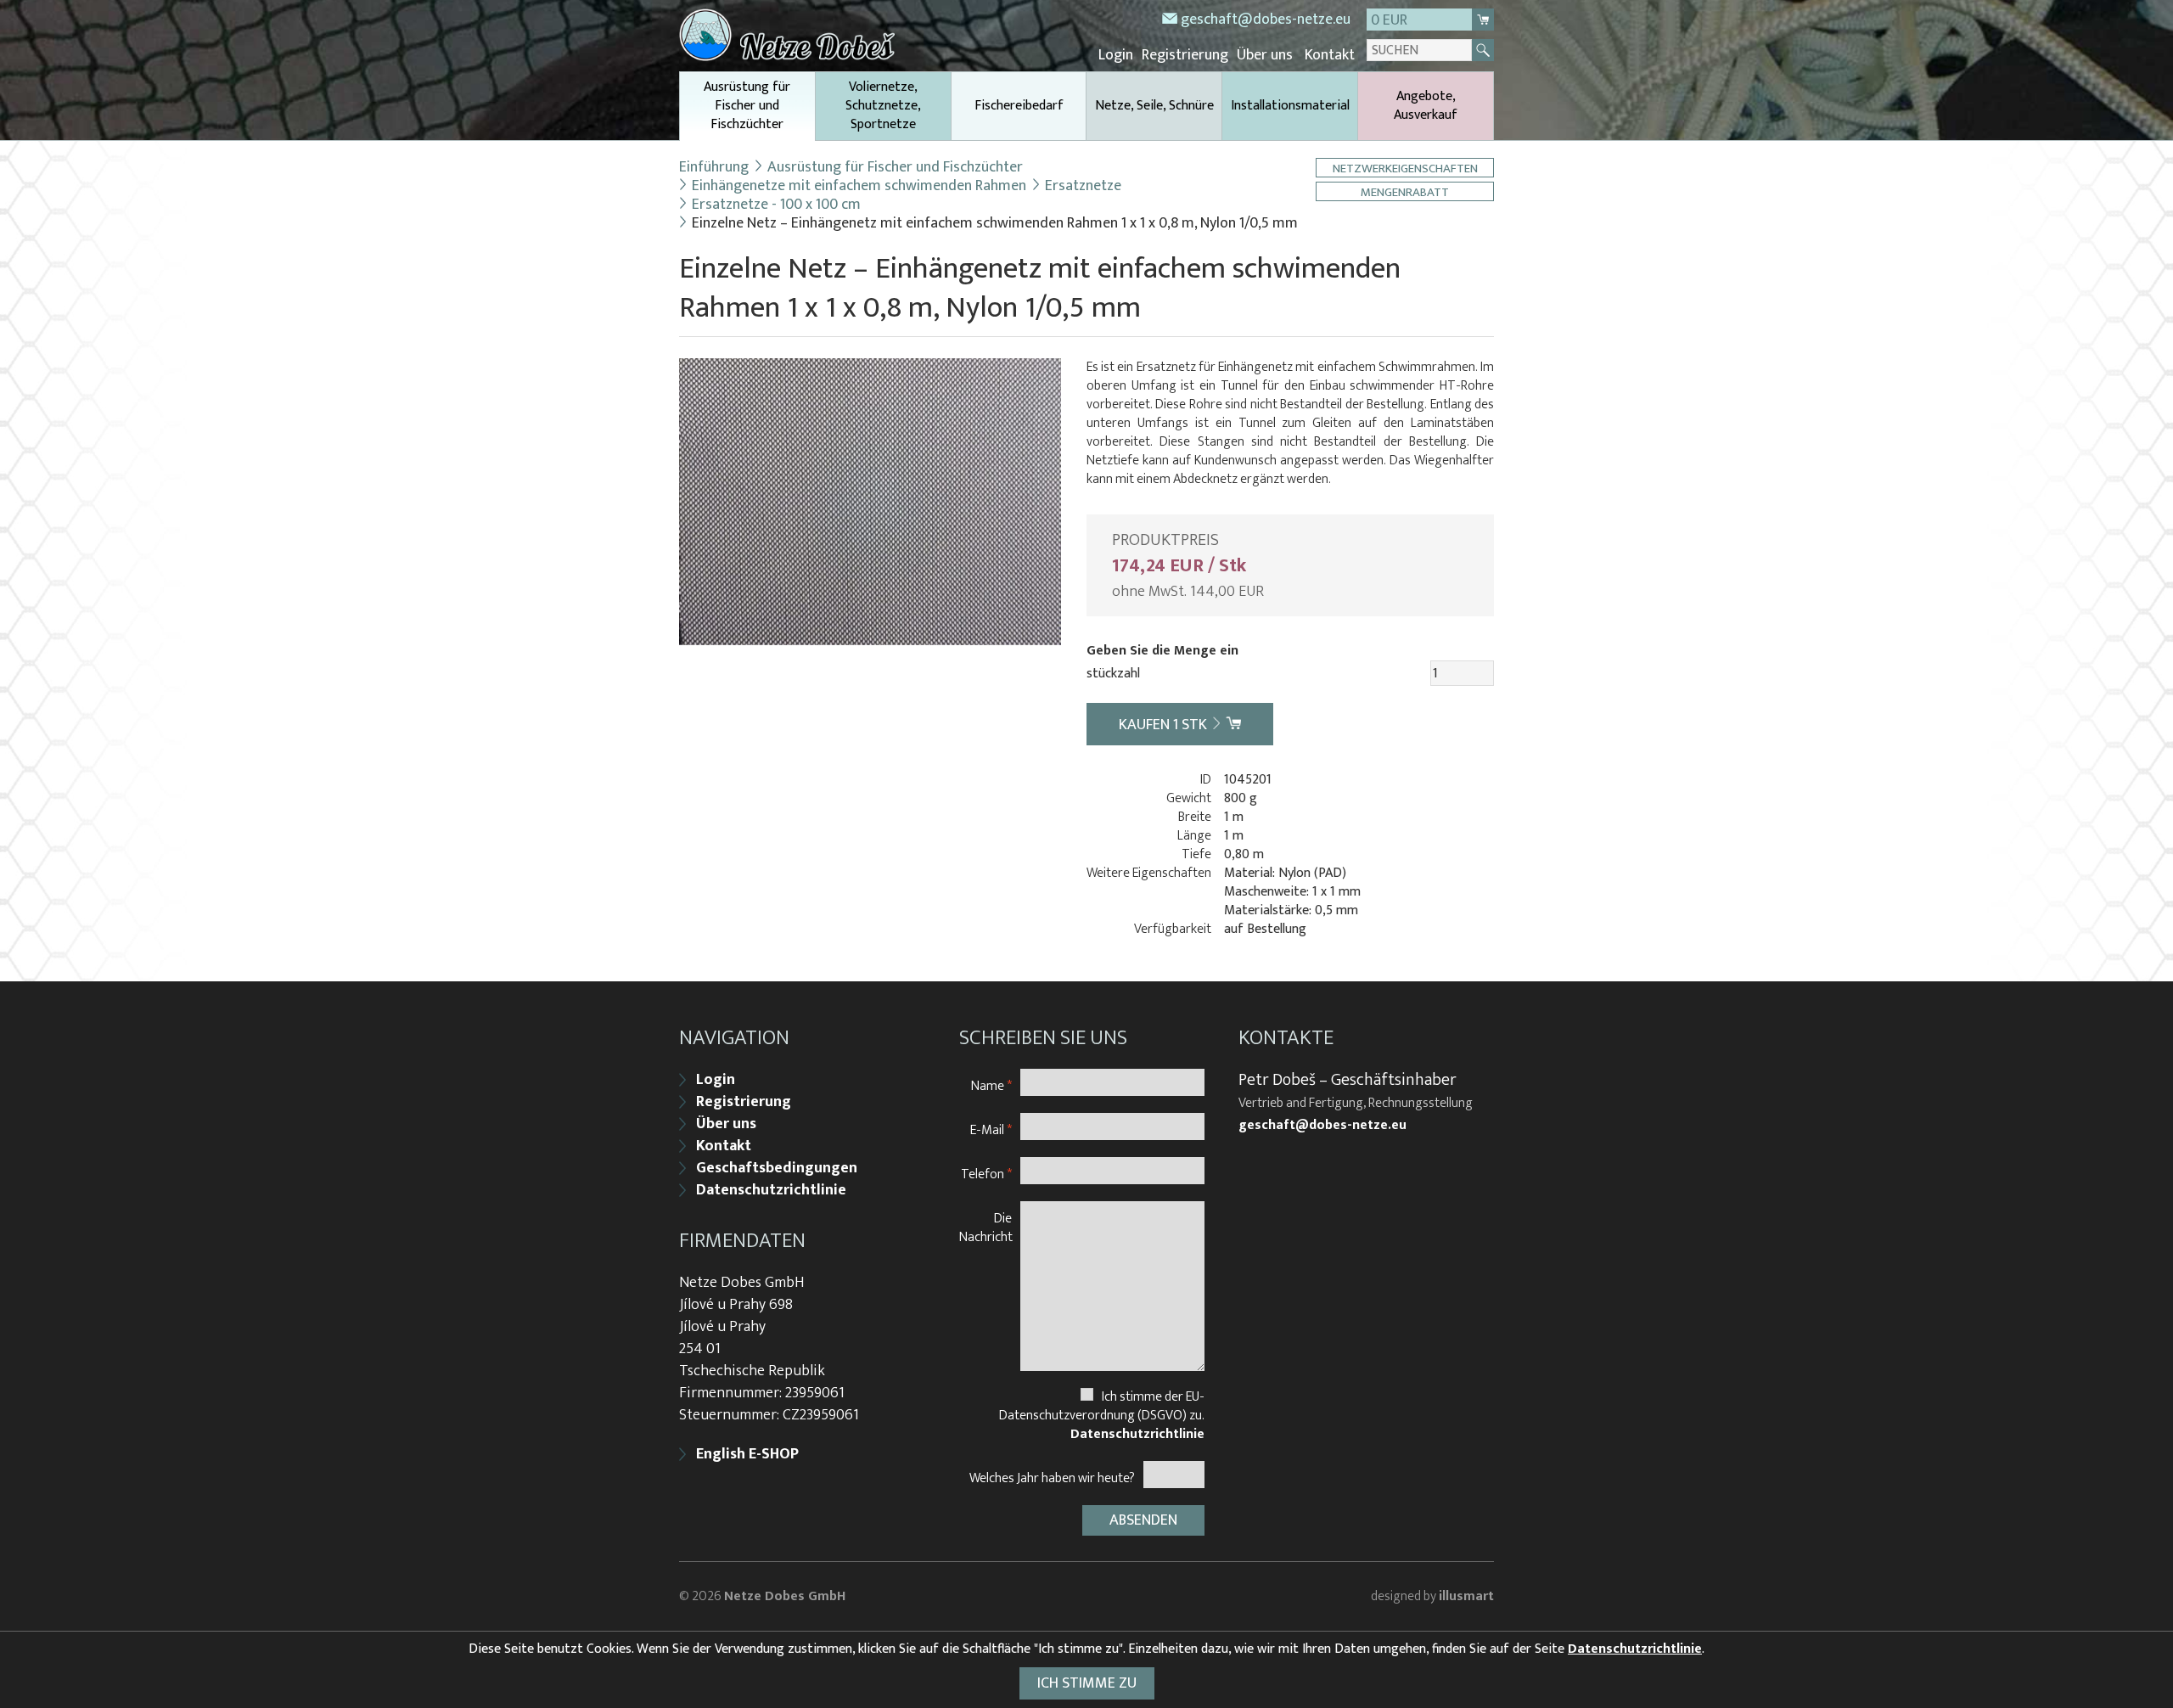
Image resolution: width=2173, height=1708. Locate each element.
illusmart (1466, 1596)
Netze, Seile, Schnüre (1154, 106)
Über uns (1265, 55)
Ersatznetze (1083, 186)
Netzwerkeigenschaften (1405, 168)
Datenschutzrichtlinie (771, 1190)
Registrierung (1185, 55)
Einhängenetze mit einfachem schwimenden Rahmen (859, 186)
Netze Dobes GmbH (785, 1596)
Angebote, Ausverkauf (1426, 106)
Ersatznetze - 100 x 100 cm (776, 205)
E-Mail (991, 1129)
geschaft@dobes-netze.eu (1266, 20)
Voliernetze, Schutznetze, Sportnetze (883, 106)
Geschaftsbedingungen (777, 1168)
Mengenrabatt (1405, 191)
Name (991, 1085)
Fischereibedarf (1019, 106)
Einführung (714, 167)
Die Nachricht (986, 1227)
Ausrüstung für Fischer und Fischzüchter (747, 106)
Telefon (986, 1174)
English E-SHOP (747, 1454)
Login (1116, 55)
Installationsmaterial (1290, 106)
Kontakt (1330, 55)
